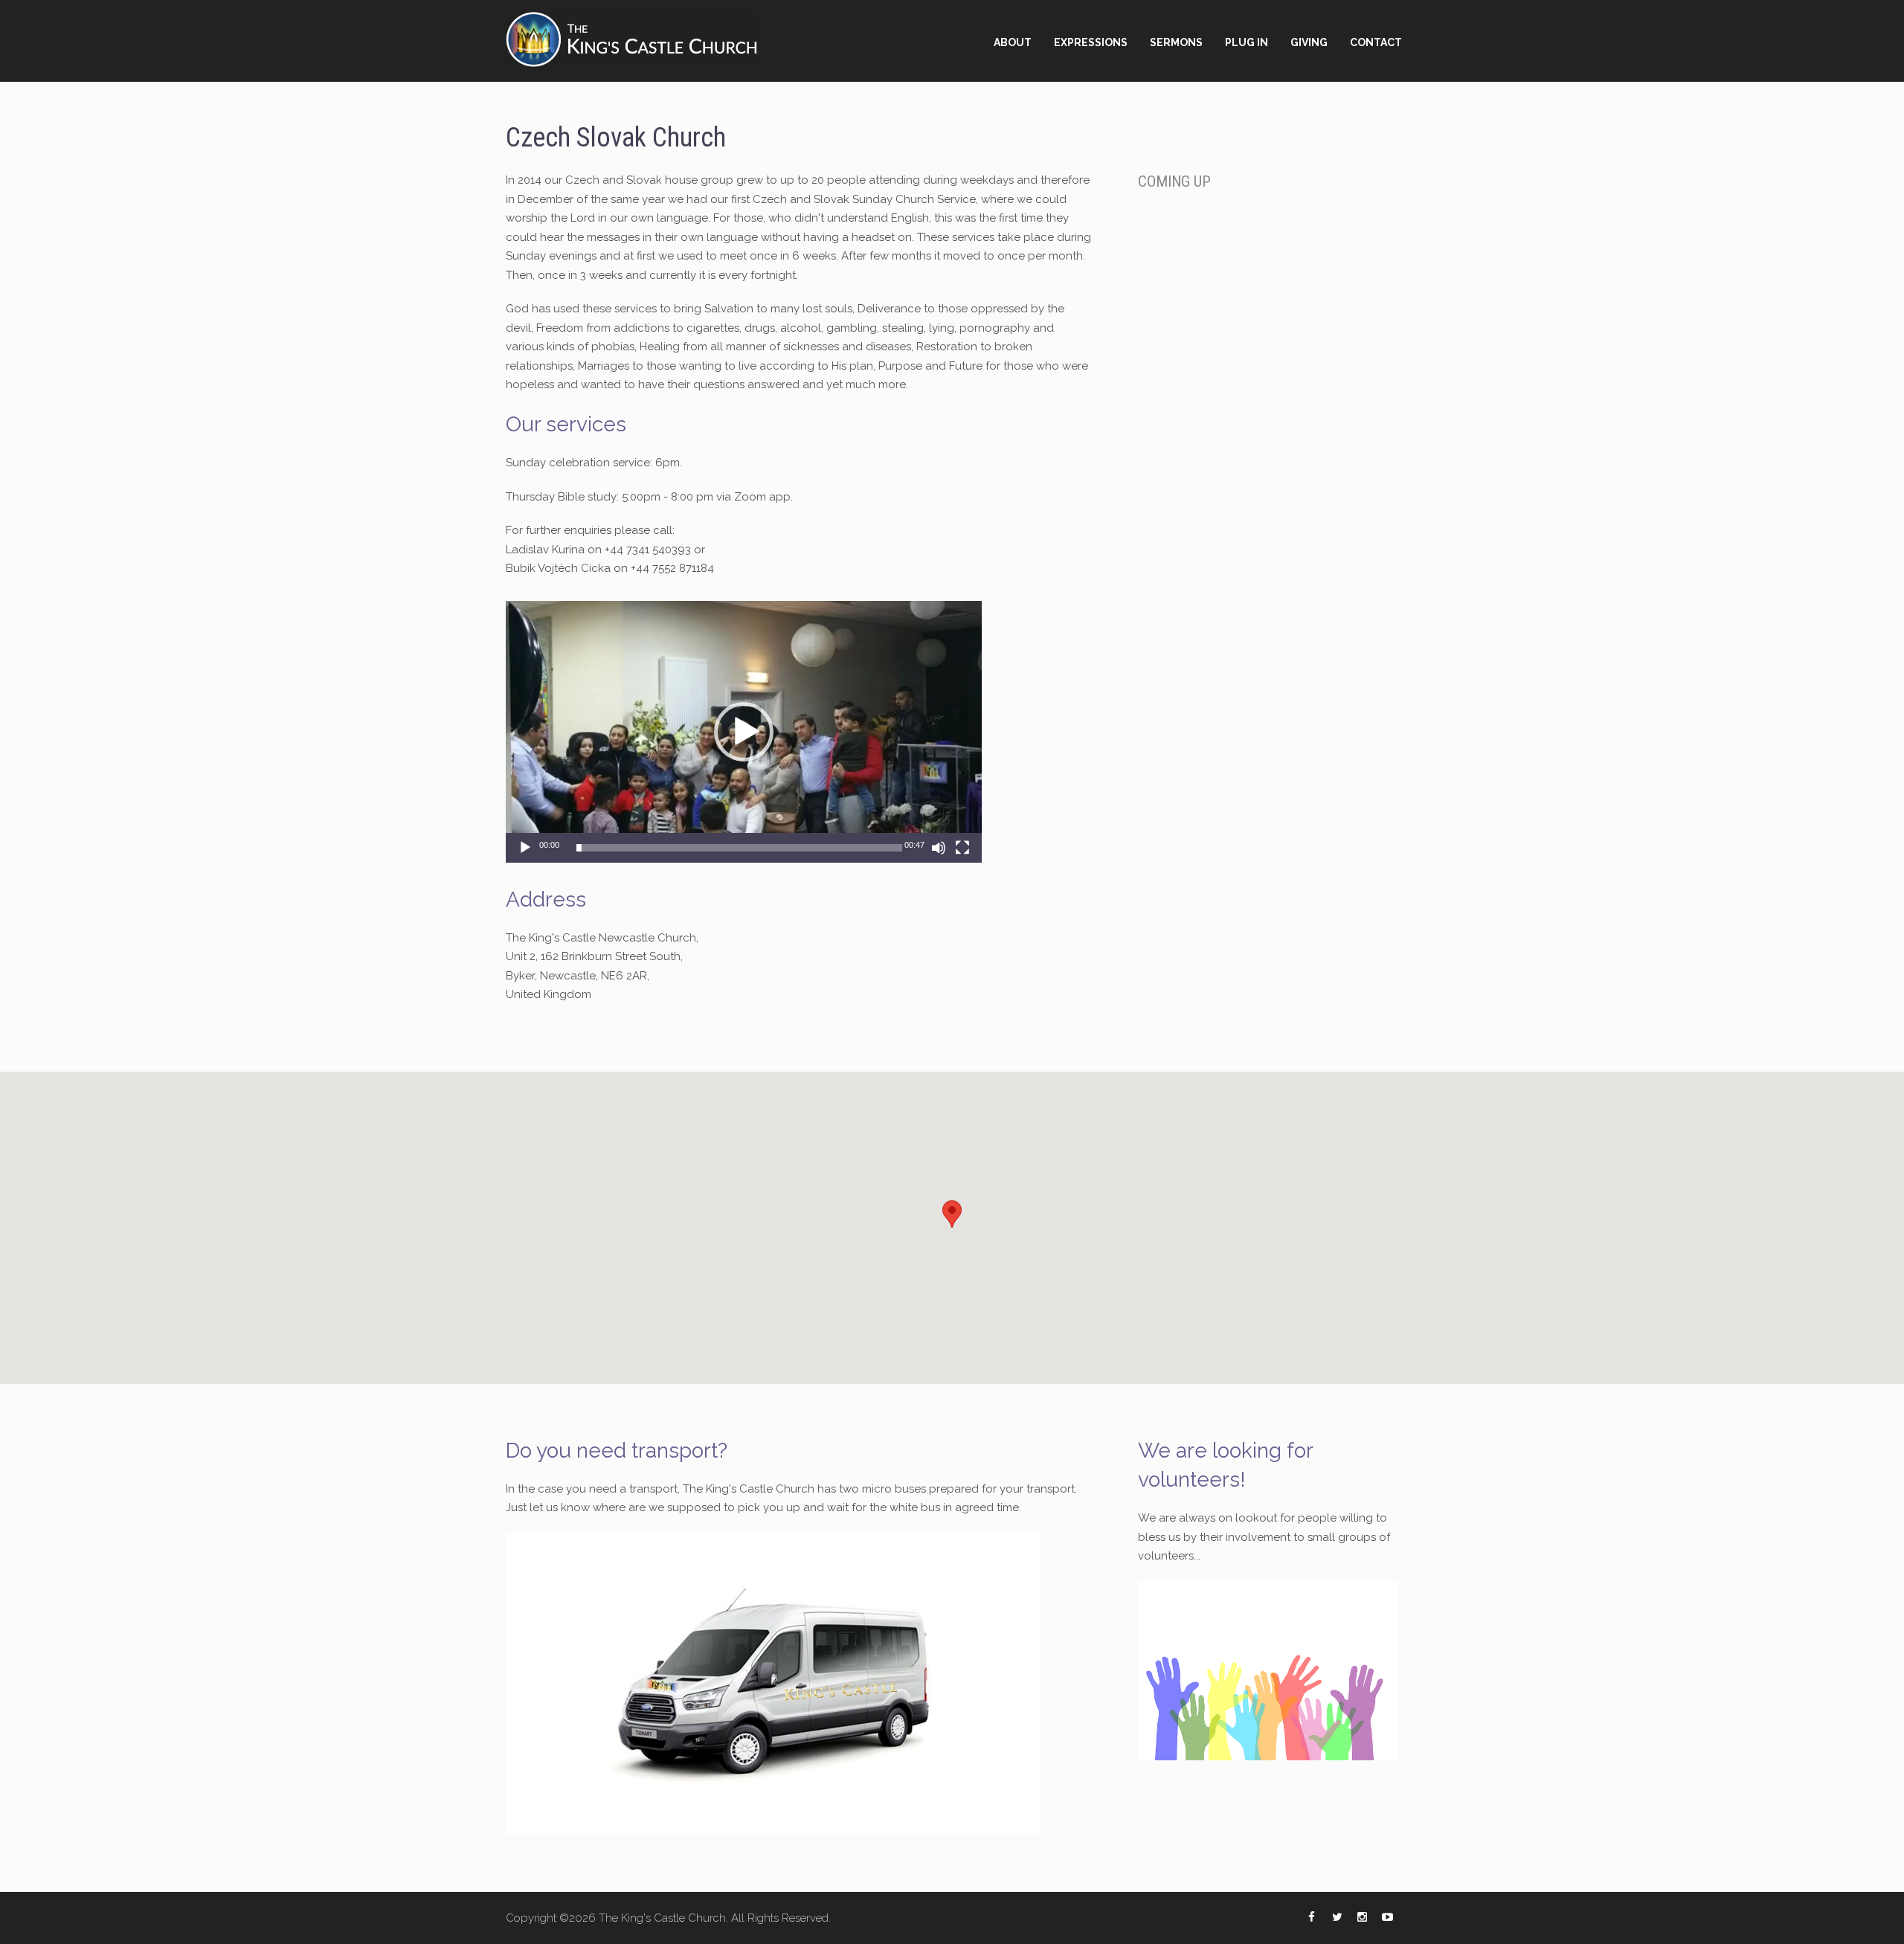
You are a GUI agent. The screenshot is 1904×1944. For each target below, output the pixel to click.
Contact (1376, 42)
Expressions (1091, 42)
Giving (1309, 42)
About (1013, 42)
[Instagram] (1362, 1918)
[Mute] (939, 848)
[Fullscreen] (962, 848)
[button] (744, 732)
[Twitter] (1337, 1918)
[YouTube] (1387, 1918)
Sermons (1176, 42)
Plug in (1247, 42)
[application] (744, 732)
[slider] (739, 848)
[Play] (525, 848)
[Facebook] (1312, 1918)
